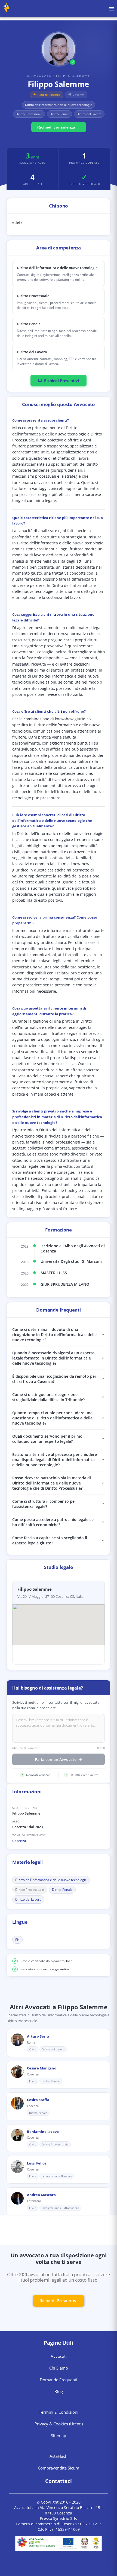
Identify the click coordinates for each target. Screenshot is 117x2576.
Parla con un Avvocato (56, 1759)
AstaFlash (59, 2456)
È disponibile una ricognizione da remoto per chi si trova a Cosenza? (54, 1379)
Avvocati (59, 2356)
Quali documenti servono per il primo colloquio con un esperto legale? (47, 1439)
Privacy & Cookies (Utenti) (59, 2424)
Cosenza (19, 1841)
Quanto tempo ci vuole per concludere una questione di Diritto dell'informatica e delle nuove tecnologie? (52, 1418)
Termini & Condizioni (59, 2412)
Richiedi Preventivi (61, 381)
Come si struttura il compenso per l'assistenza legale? (44, 1504)
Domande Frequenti (59, 2380)
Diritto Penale (62, 1890)
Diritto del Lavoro (28, 1899)
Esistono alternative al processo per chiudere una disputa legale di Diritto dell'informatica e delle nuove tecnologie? (55, 1460)
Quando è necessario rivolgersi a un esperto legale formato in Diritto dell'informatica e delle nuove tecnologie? (53, 1358)
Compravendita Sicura (59, 2468)
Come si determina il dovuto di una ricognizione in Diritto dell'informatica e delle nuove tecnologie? (54, 1335)
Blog (59, 2391)
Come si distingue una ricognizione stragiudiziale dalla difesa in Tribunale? (48, 1397)
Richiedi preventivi (59, 2301)
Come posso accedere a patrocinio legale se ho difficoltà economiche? (53, 1522)
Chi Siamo (59, 2368)
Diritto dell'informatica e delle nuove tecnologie (51, 1880)
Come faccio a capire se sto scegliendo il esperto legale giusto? (50, 1540)
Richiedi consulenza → (59, 127)
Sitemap (59, 2435)
